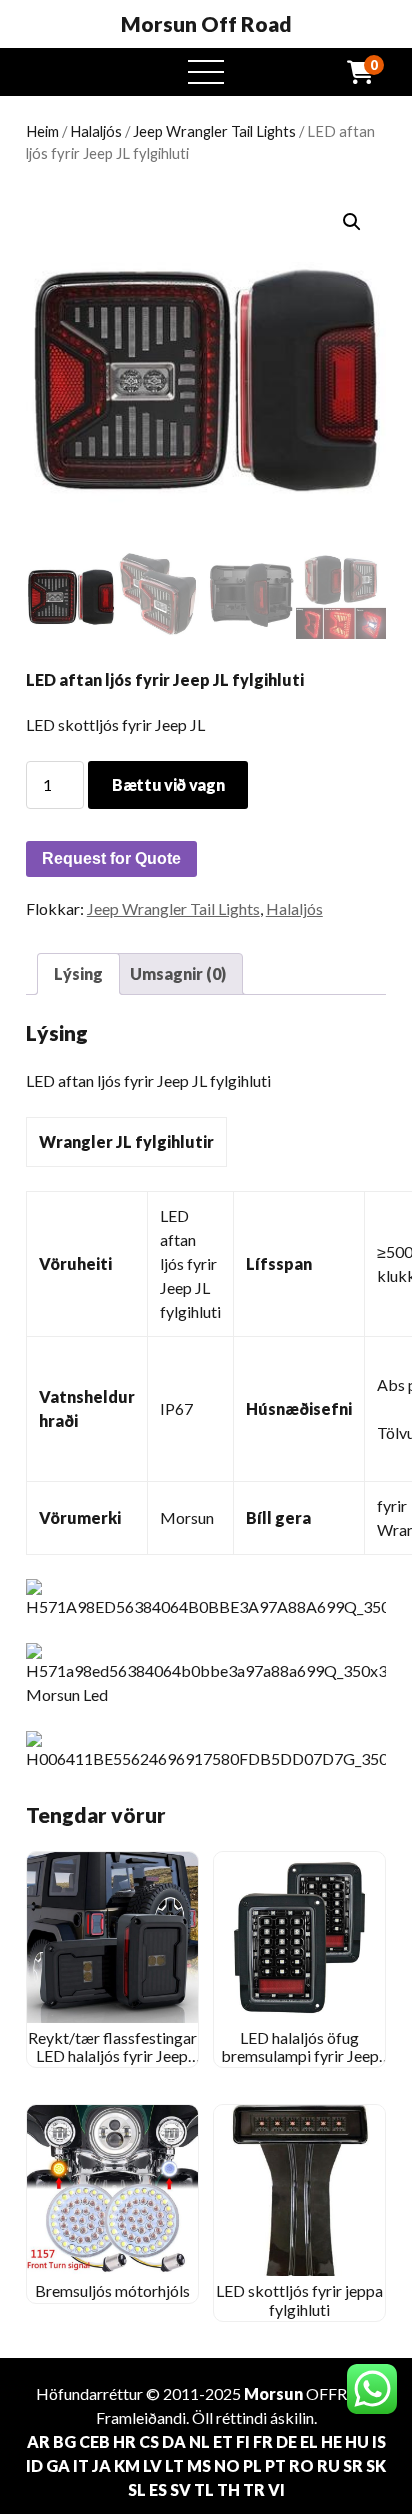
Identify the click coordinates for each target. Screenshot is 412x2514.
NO (227, 2465)
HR (124, 2441)
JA (101, 2465)
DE (286, 2441)
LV (152, 2465)
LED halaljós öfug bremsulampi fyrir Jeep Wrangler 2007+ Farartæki (300, 2065)
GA (58, 2465)
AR (38, 2441)
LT (174, 2465)
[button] (352, 222)
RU (328, 2465)
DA (174, 2441)
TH (228, 2489)
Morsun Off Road (206, 24)
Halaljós (96, 131)
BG (64, 2441)
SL (137, 2489)
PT (275, 2465)
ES (158, 2489)
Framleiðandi (141, 2417)
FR (263, 2441)
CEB (94, 2441)
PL (252, 2465)
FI (243, 2441)
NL (199, 2441)
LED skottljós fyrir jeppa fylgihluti (299, 2299)
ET (223, 2441)
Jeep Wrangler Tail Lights (214, 131)
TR (254, 2489)
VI (276, 2489)
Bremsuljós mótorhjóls (112, 2290)
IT (81, 2465)
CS (149, 2441)
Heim (42, 131)
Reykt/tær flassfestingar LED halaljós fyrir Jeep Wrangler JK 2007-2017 (112, 2056)
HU (357, 2441)
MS (199, 2465)
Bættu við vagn (168, 784)
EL (309, 2441)
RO (301, 2465)
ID (34, 2465)
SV (180, 2489)
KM (127, 2465)
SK (376, 2465)
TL (204, 2489)
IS (379, 2441)
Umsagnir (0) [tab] (178, 973)
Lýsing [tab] (78, 973)
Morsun (273, 2393)
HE (331, 2441)
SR (353, 2465)
